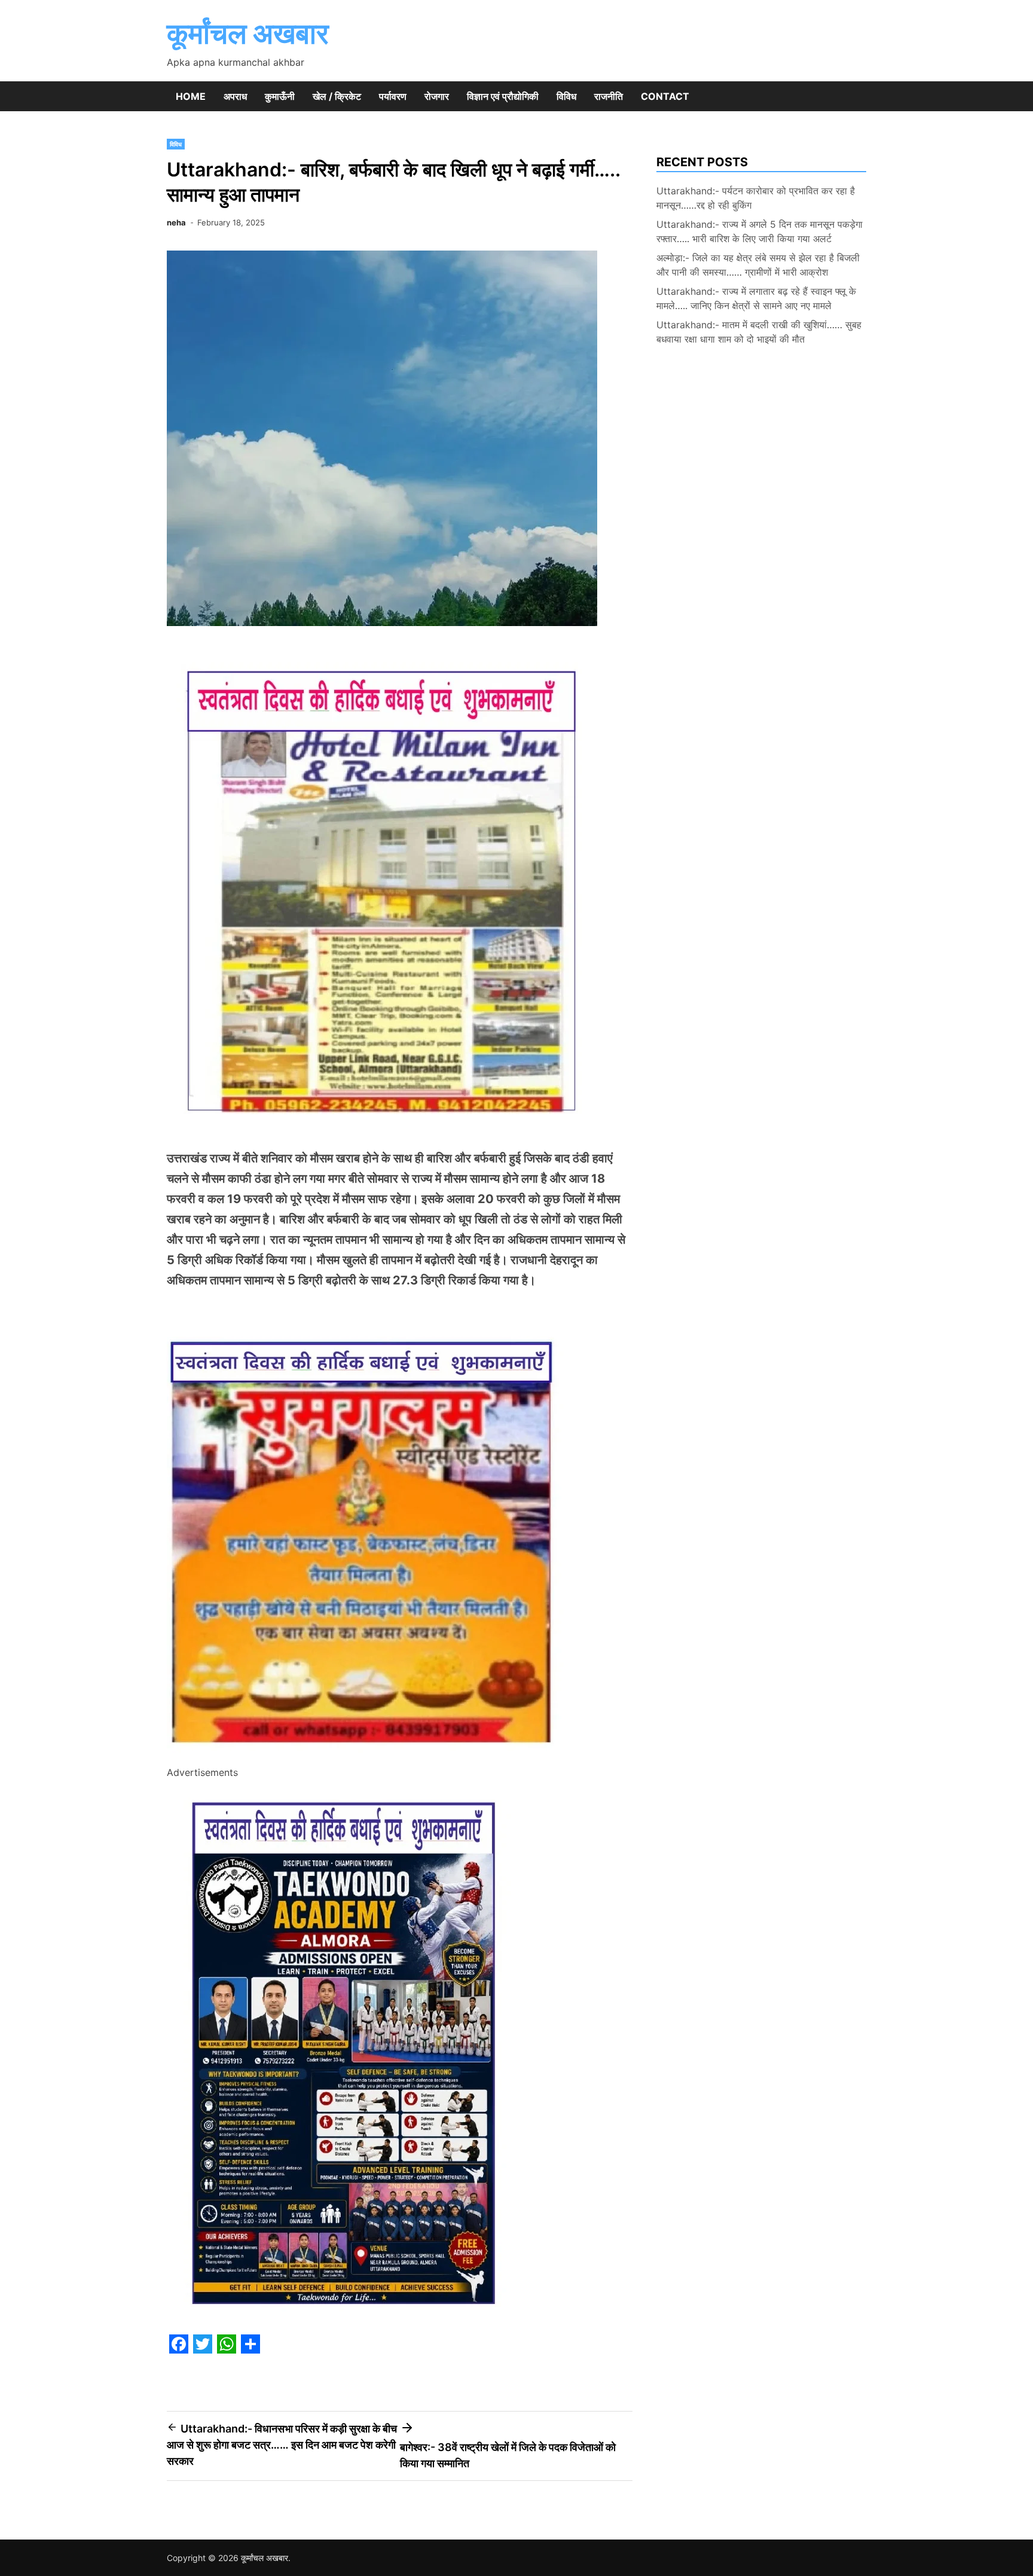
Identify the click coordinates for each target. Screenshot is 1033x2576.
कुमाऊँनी (280, 96)
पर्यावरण (393, 96)
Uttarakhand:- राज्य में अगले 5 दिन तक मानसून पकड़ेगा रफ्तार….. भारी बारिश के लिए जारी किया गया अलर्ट (760, 231)
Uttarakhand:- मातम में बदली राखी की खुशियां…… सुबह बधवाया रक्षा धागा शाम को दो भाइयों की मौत (759, 332)
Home (191, 96)
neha (176, 222)
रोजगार (437, 96)
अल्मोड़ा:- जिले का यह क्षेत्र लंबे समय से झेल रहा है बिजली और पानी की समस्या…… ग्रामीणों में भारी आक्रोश (758, 265)
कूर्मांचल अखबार (248, 33)
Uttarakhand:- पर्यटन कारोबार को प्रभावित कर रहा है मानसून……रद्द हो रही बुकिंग (756, 198)
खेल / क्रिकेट (337, 96)
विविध (566, 96)
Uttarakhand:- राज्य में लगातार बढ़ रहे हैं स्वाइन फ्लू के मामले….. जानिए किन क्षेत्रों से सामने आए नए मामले (756, 298)
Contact (665, 96)
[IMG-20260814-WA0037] (366, 1756)
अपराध (235, 96)
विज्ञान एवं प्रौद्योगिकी (503, 96)
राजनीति (609, 96)
